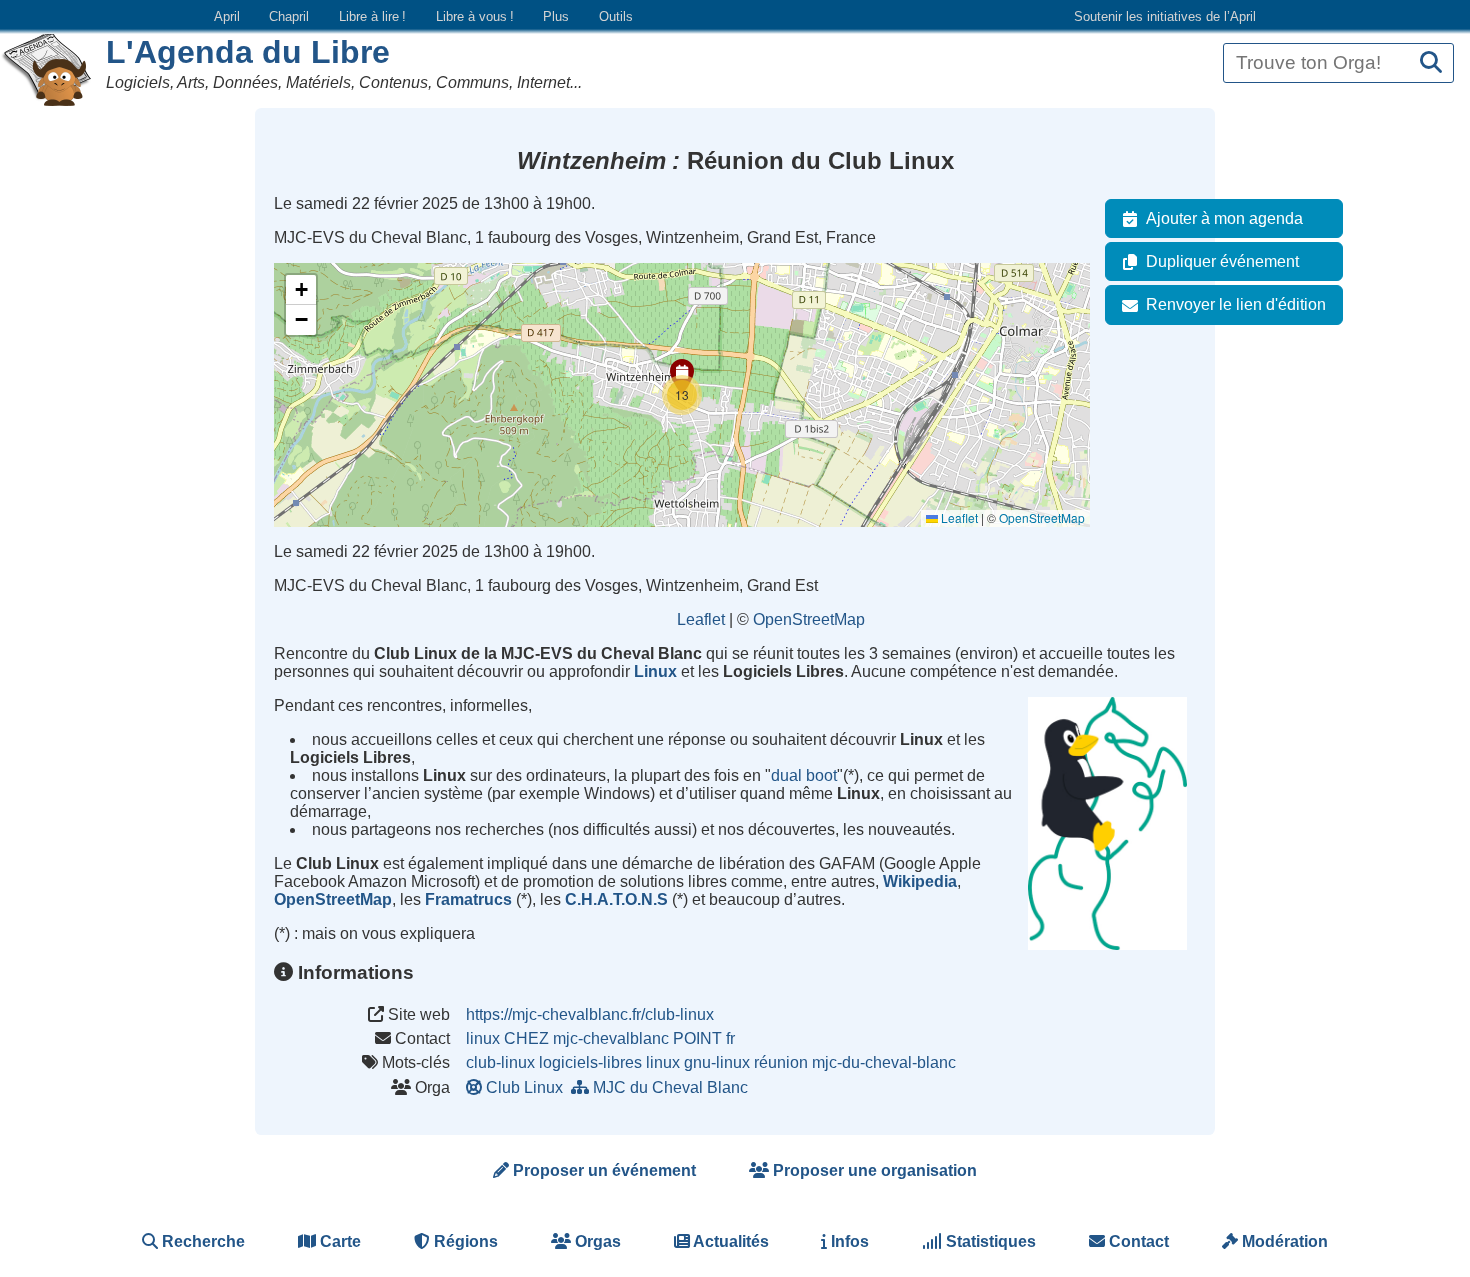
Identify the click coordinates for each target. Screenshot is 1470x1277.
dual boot (804, 775)
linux (663, 1062)
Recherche (201, 1241)
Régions (464, 1241)
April (227, 16)
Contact (1137, 1241)
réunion (781, 1062)
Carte (338, 1241)
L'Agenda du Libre (248, 52)
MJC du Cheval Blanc (670, 1087)
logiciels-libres (590, 1062)
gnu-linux (717, 1062)
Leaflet (958, 517)
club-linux (500, 1062)
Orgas (596, 1241)
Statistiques (989, 1241)
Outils (616, 16)
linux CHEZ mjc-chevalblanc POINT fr (600, 1038)
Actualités (729, 1241)
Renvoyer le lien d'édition (1236, 304)
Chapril (289, 16)
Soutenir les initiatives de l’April (1165, 16)
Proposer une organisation (873, 1170)
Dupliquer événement (1222, 261)
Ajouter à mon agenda (1224, 218)
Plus (556, 16)
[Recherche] (1431, 63)
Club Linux (524, 1087)
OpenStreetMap (1042, 517)
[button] (682, 395)
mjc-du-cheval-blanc (884, 1062)
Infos (848, 1241)
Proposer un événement (602, 1170)
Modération (1283, 1241)
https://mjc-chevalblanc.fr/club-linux (590, 1014)
